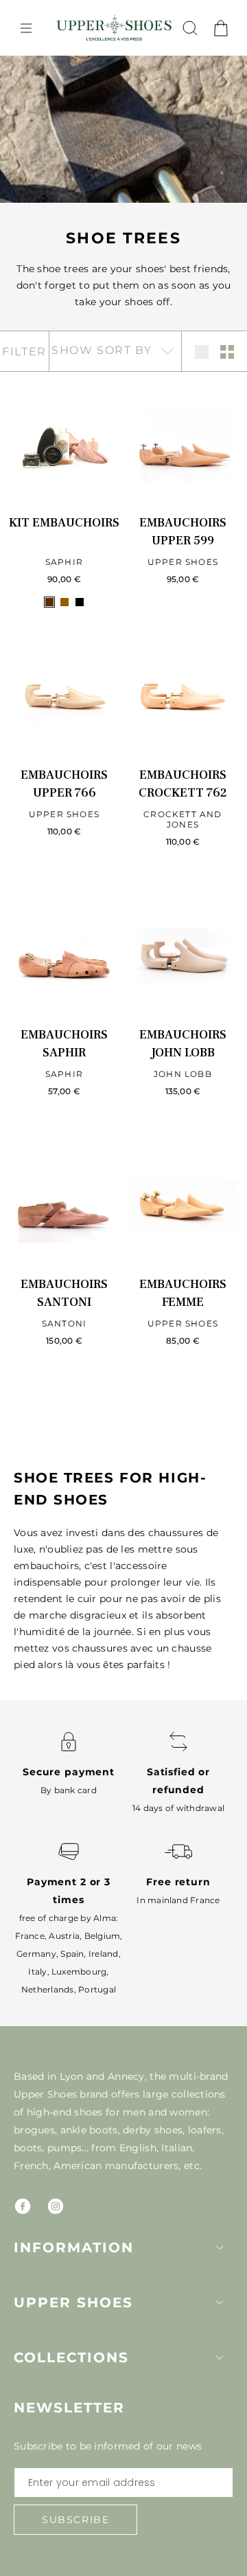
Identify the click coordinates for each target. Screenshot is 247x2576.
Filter (24, 352)
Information (74, 2247)
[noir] (80, 602)
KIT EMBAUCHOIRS (64, 523)
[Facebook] (23, 2206)
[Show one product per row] (202, 352)
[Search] (190, 28)
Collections (71, 2357)
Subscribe (75, 2520)
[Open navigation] (26, 28)
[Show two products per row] (227, 352)
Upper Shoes (73, 2302)
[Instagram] (56, 2206)
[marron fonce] (49, 602)
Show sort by (104, 350)
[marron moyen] (64, 602)
